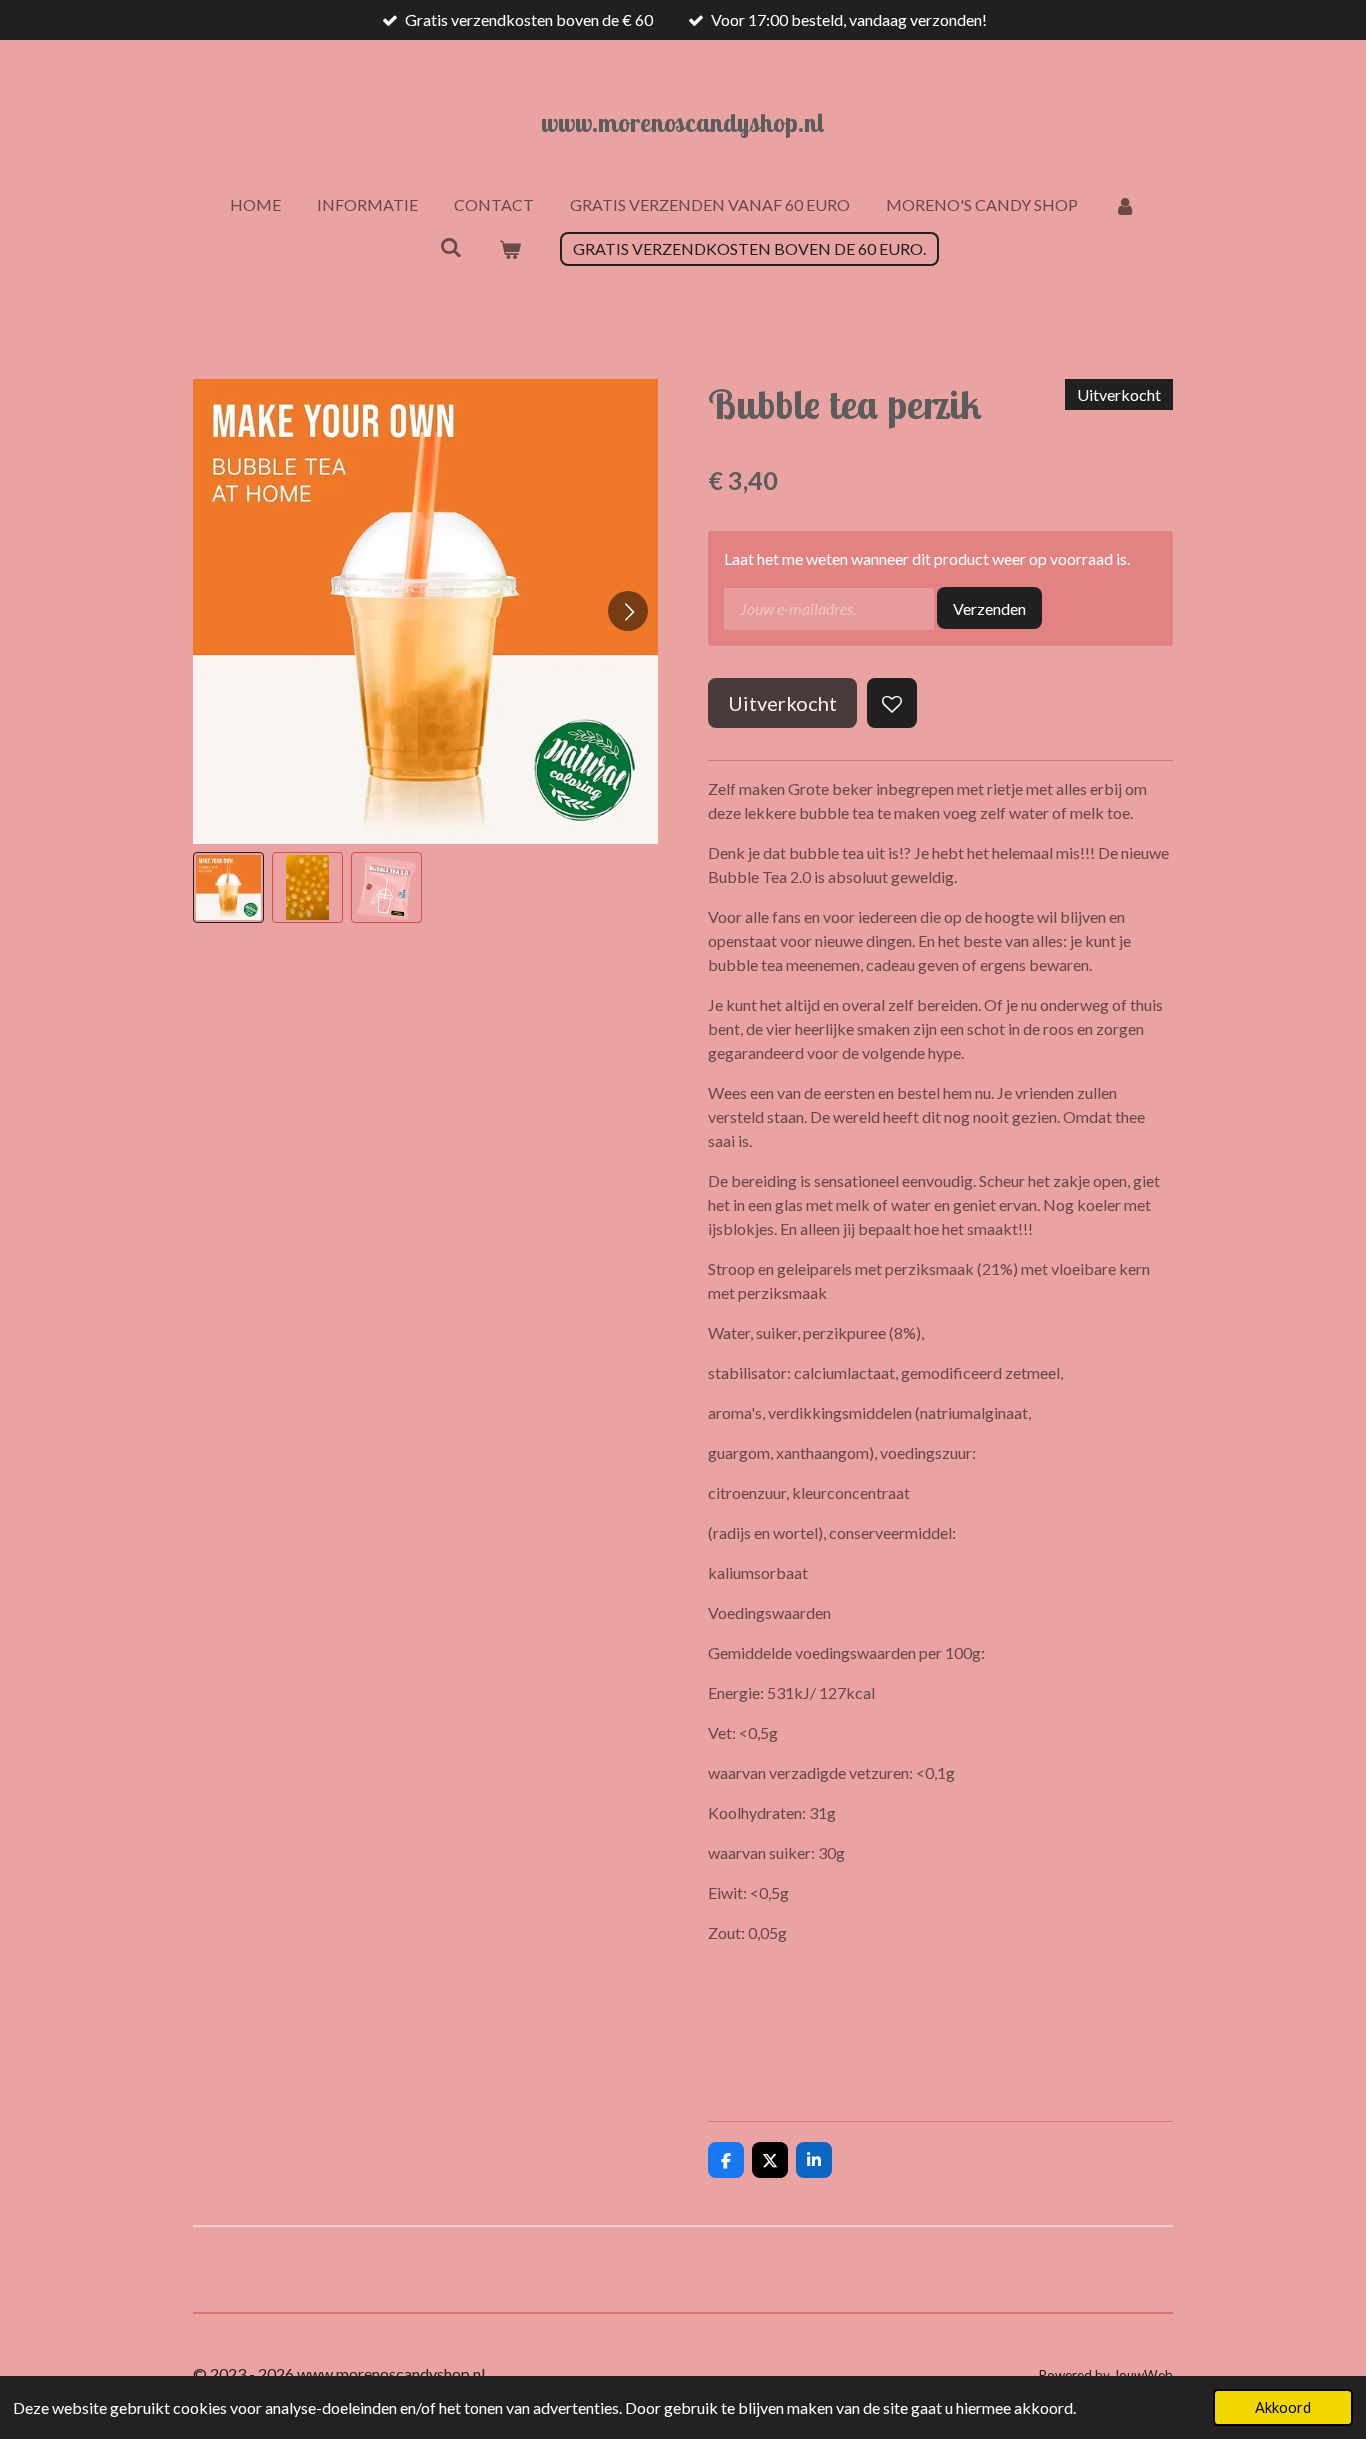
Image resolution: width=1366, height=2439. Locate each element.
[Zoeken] (451, 246)
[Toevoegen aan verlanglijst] (892, 703)
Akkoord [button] (1283, 2407)
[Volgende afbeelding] (628, 611)
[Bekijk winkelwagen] (510, 249)
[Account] (1125, 205)
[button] (228, 887)
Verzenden (989, 608)
